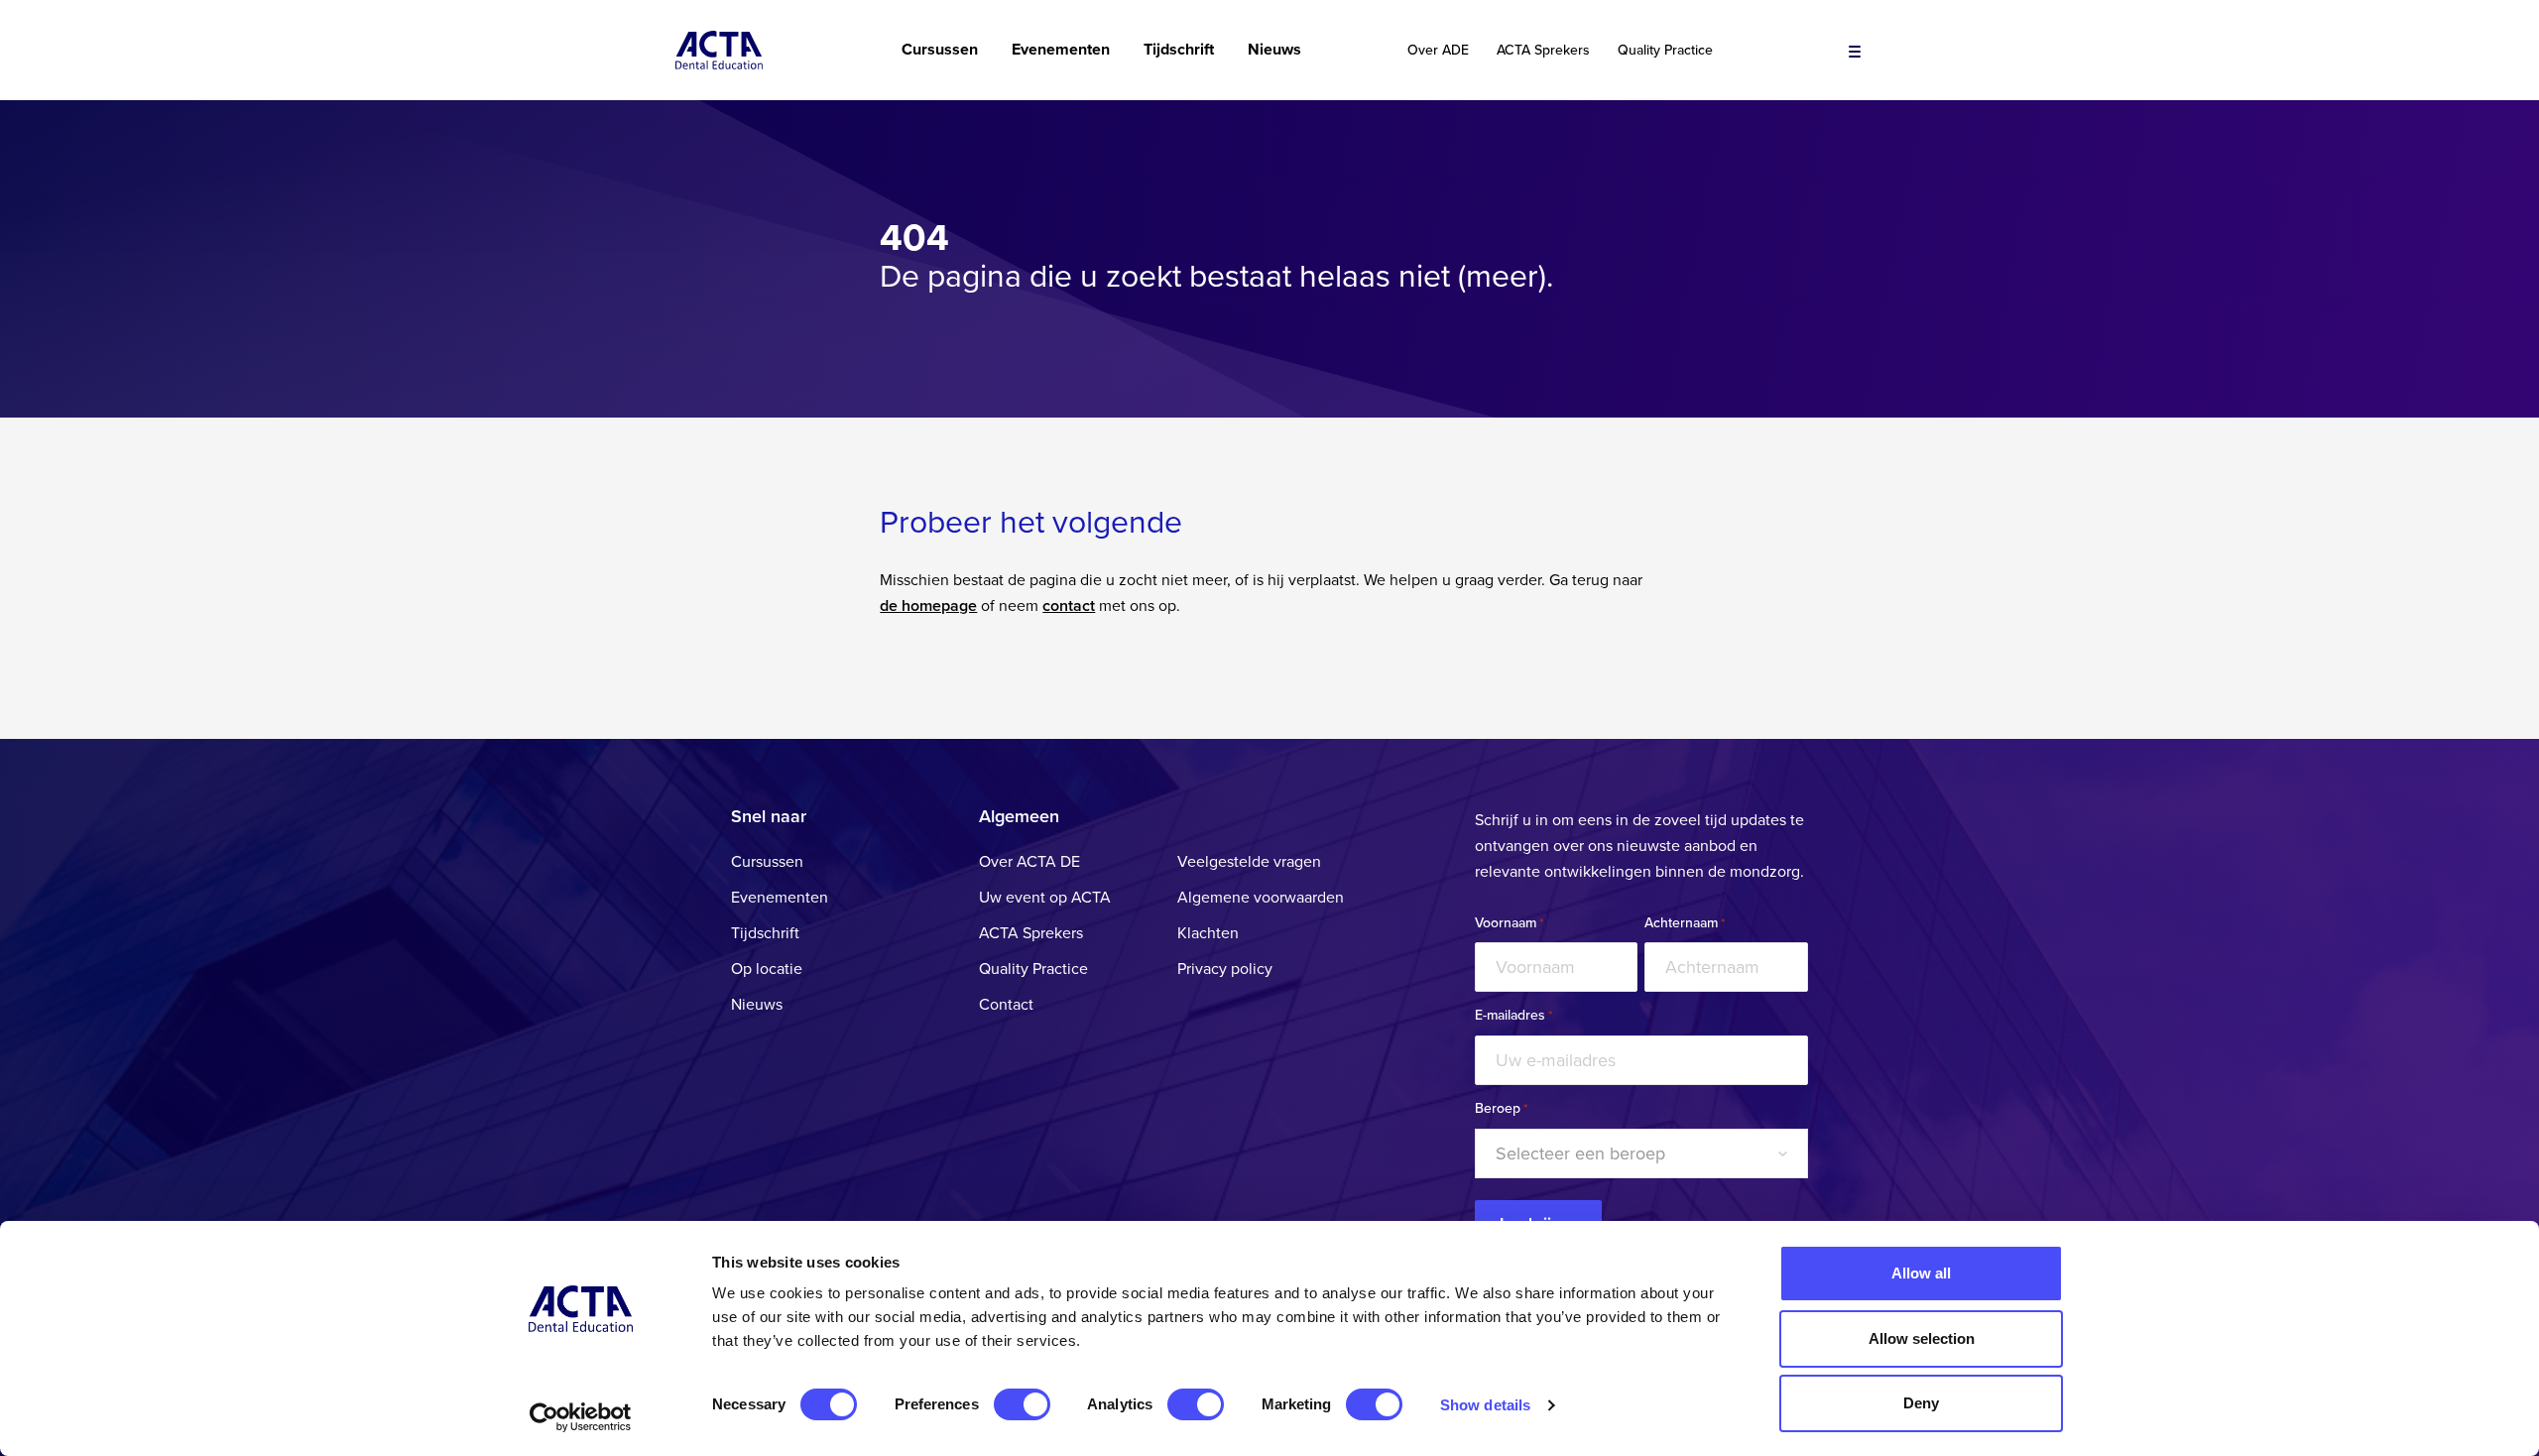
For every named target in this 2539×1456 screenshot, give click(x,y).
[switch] (1022, 1404)
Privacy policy (1225, 969)
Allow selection (1922, 1338)
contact (1069, 606)
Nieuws (1274, 50)
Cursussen (940, 50)
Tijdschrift (1179, 50)
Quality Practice (1665, 51)
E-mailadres (1513, 1016)
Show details (1485, 1405)
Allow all (1921, 1273)
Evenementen (1061, 50)
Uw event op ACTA (1045, 898)
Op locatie (767, 969)
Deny (1921, 1403)
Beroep (1501, 1109)
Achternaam (1685, 923)
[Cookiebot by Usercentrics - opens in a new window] (581, 1417)
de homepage (928, 606)
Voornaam (1509, 923)
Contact (1006, 1005)
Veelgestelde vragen (1249, 862)
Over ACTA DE (1029, 862)
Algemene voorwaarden (1261, 898)
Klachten (1208, 933)
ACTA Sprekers (1543, 51)
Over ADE (1438, 51)
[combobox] (1641, 1153)
